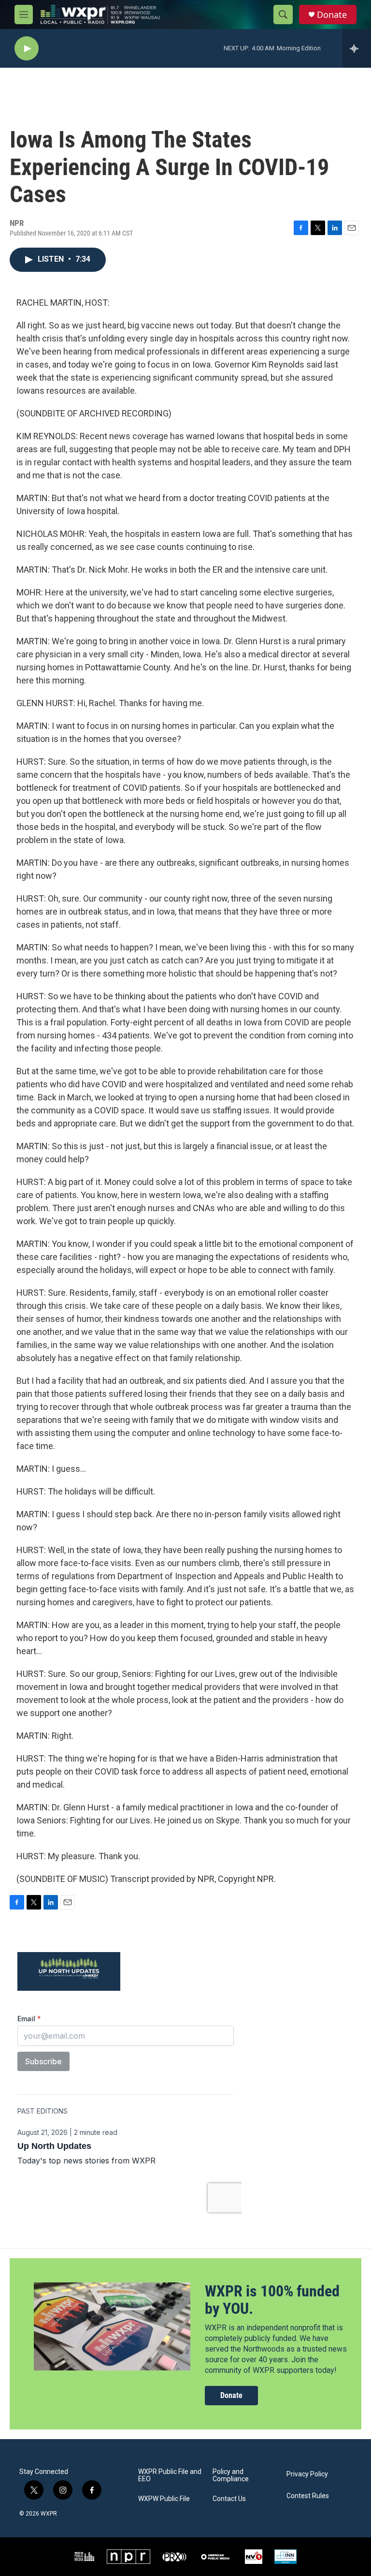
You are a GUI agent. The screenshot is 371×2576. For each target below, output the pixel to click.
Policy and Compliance (231, 2476)
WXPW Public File (164, 2499)
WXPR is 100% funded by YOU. (272, 2300)
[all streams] (357, 48)
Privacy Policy (307, 2474)
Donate (332, 15)
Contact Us (229, 2499)
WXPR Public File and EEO (170, 2476)
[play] (27, 49)
